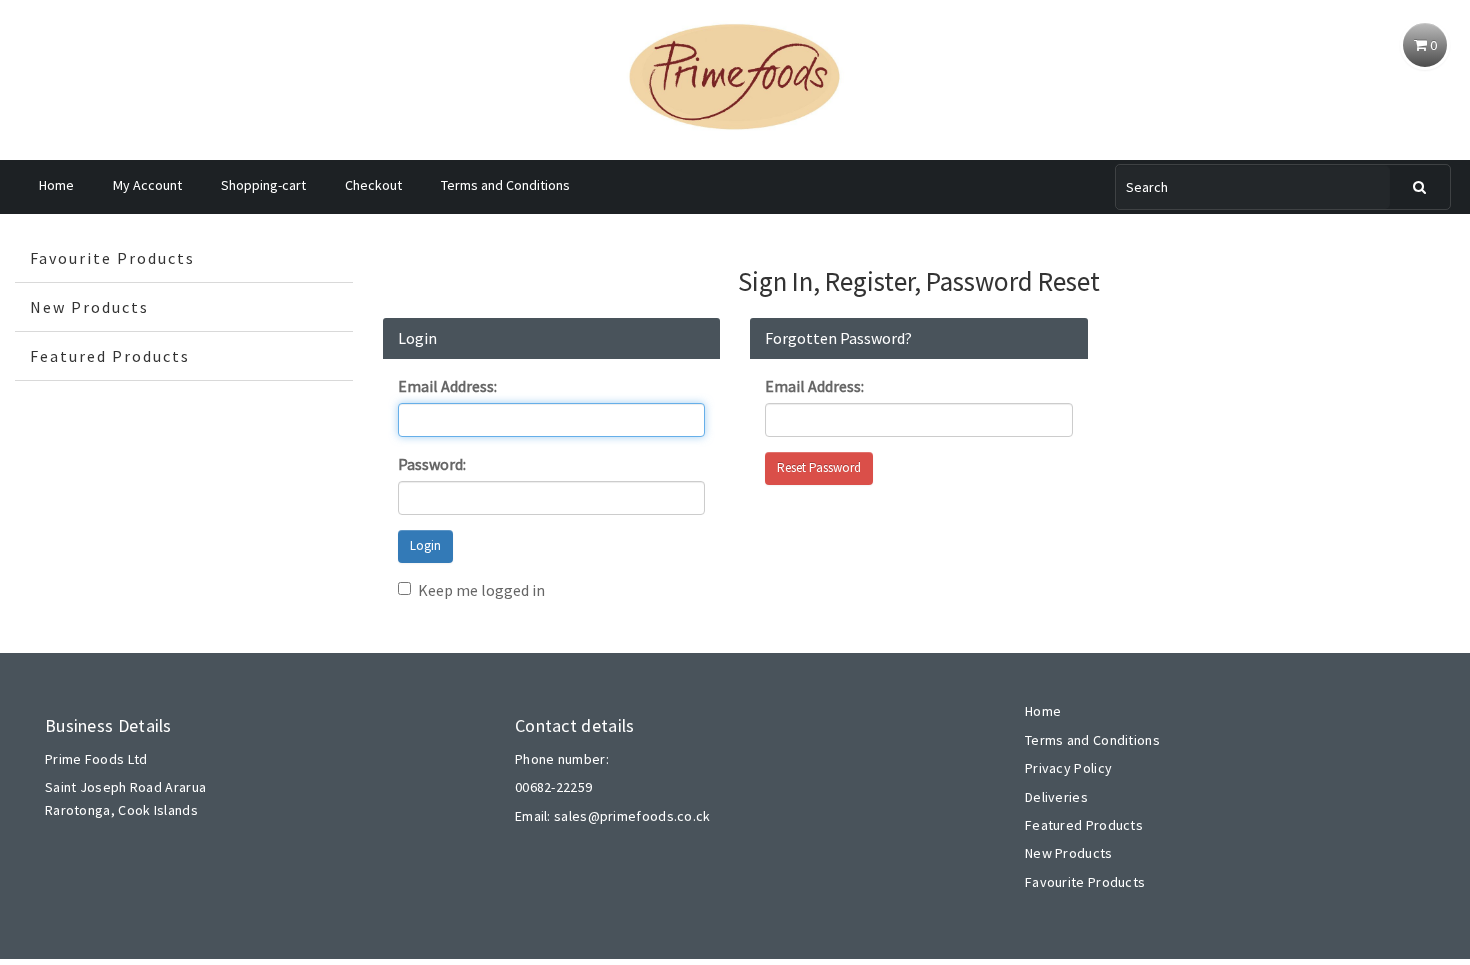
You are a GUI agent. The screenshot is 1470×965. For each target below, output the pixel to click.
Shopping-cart (263, 185)
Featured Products (110, 356)
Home (56, 185)
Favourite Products (112, 258)
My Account (147, 185)
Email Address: (447, 386)
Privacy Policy (1068, 768)
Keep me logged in (481, 590)
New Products (89, 307)
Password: (432, 464)
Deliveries (1056, 797)
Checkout (373, 185)
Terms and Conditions (505, 185)
